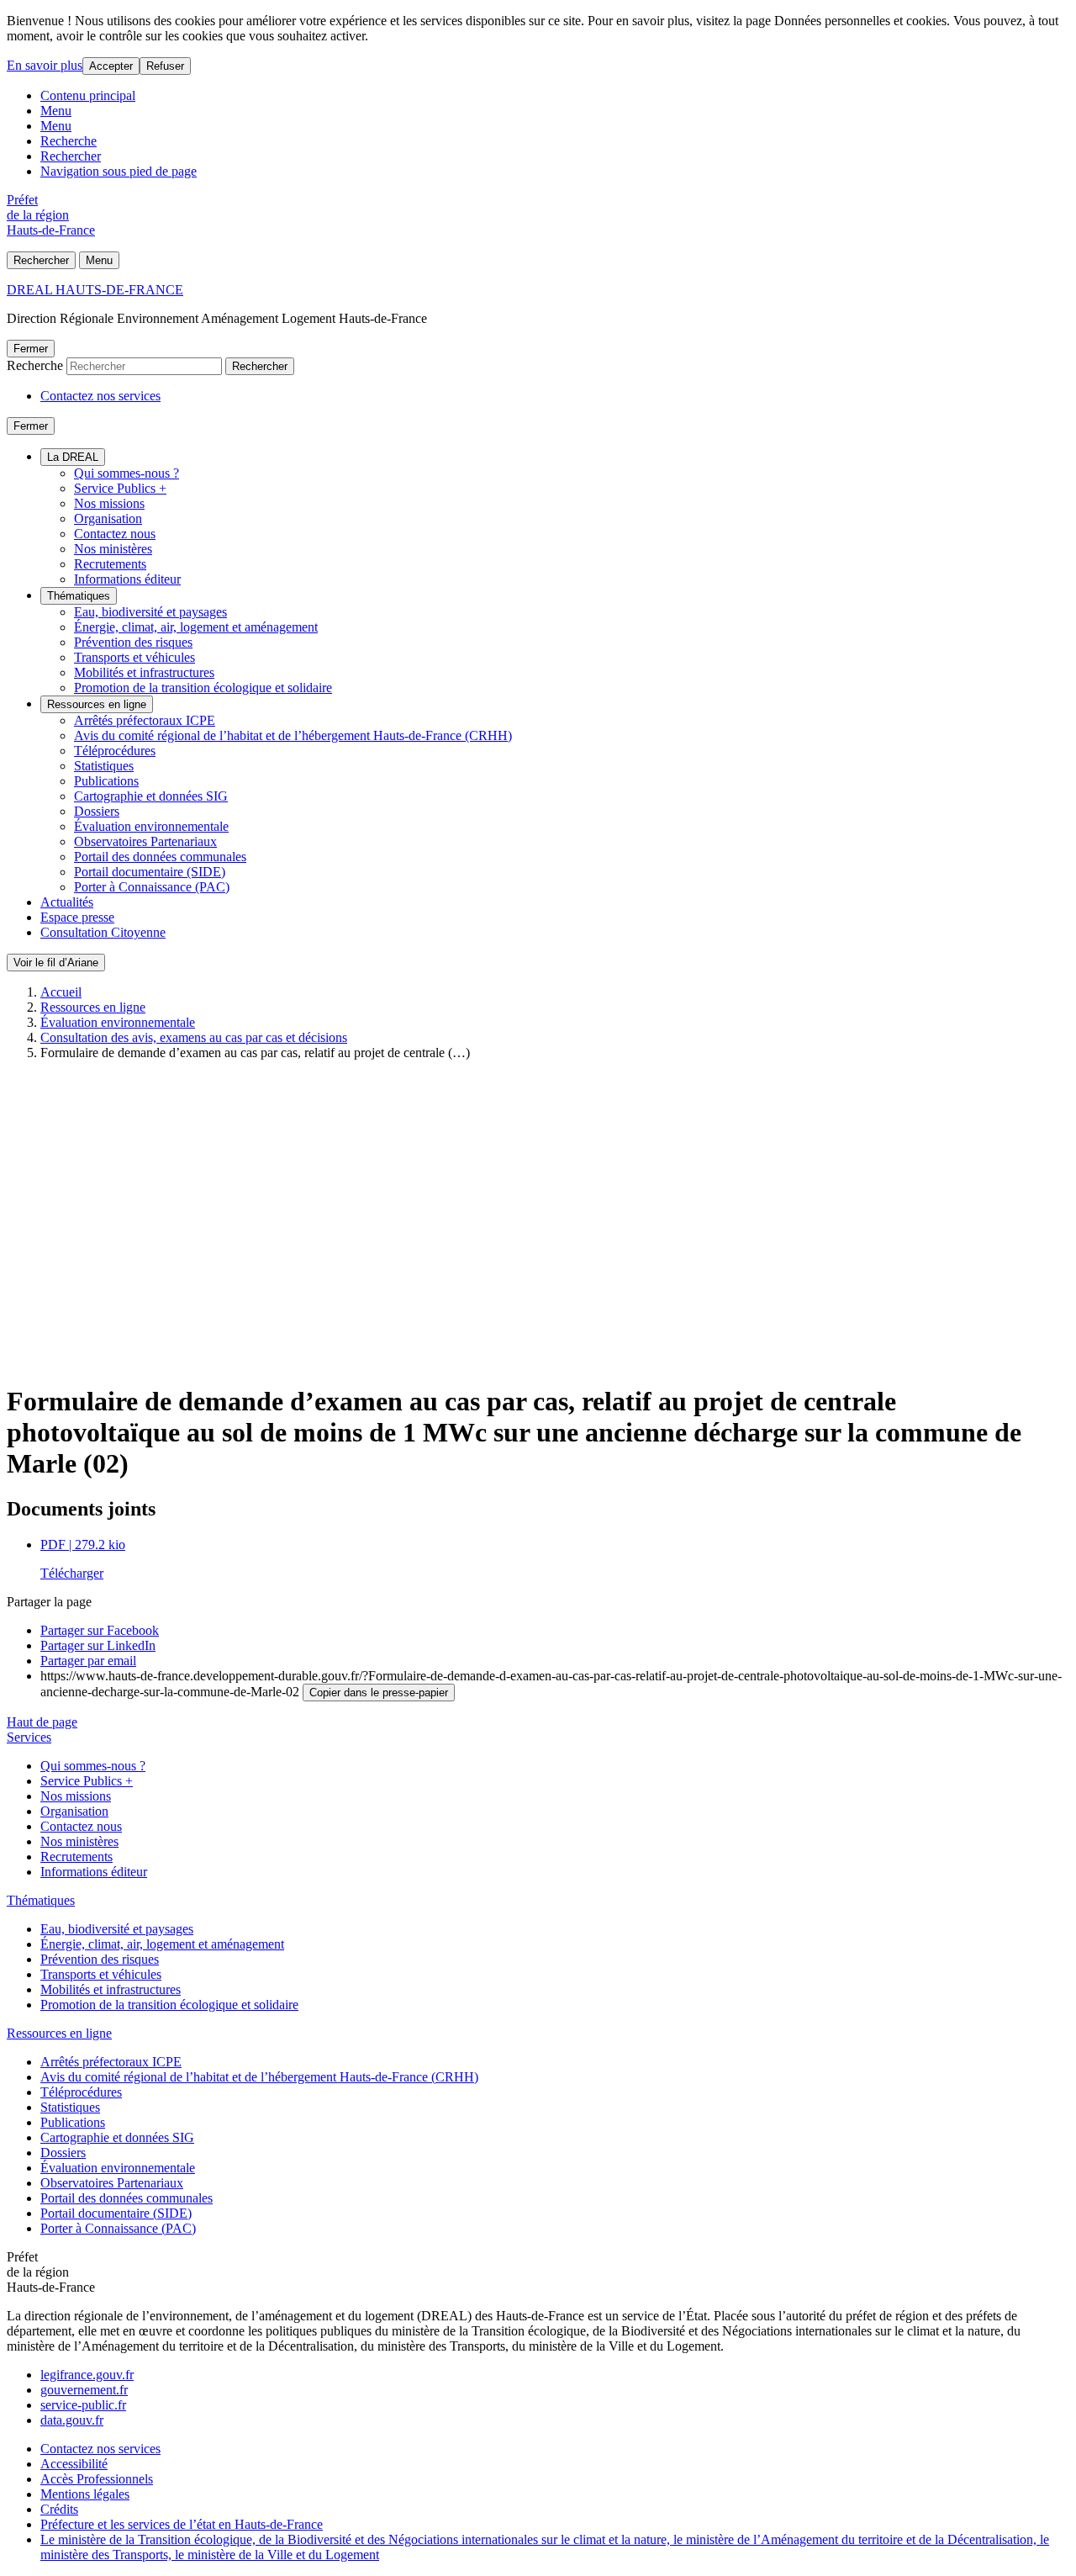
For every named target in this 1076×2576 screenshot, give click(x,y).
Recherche (69, 141)
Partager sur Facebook (100, 1630)
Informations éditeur (127, 579)
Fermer (31, 349)
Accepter (111, 66)
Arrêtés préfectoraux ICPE (145, 720)
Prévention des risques (133, 642)
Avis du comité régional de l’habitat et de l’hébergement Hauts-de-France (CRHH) (293, 735)
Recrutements (110, 564)
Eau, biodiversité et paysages (150, 612)
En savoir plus (45, 65)
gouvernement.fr (84, 2390)
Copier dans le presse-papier (379, 1693)
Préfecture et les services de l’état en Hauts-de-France (182, 2524)
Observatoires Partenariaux (145, 841)
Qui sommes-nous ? (127, 473)
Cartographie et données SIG (151, 796)
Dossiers (97, 811)
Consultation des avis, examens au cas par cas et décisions (194, 1037)
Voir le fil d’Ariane (56, 963)
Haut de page (42, 1722)
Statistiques (104, 766)
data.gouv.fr (72, 2420)
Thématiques (79, 596)
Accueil (61, 992)
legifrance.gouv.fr (87, 2375)
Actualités (67, 902)
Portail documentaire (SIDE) (150, 872)
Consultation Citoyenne (103, 932)
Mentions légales (85, 2494)
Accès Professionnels (97, 2479)
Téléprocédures (115, 751)
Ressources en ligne (97, 704)
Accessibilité (74, 2464)
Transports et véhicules (134, 657)
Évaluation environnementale (151, 826)
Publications (106, 781)
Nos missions (109, 503)
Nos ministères (113, 549)
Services (29, 1737)
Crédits (59, 2509)
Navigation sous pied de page (119, 171)
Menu (56, 111)
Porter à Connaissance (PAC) (152, 887)
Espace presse (77, 917)
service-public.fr (83, 2405)
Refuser (165, 66)
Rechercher (71, 156)
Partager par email (88, 1661)
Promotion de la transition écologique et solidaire (203, 688)
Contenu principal (88, 95)
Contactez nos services (100, 396)
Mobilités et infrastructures (144, 672)
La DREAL (73, 457)
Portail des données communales (160, 857)
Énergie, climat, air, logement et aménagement (196, 627)
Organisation (108, 518)
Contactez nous (115, 534)
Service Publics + (120, 488)
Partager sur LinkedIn (98, 1645)
